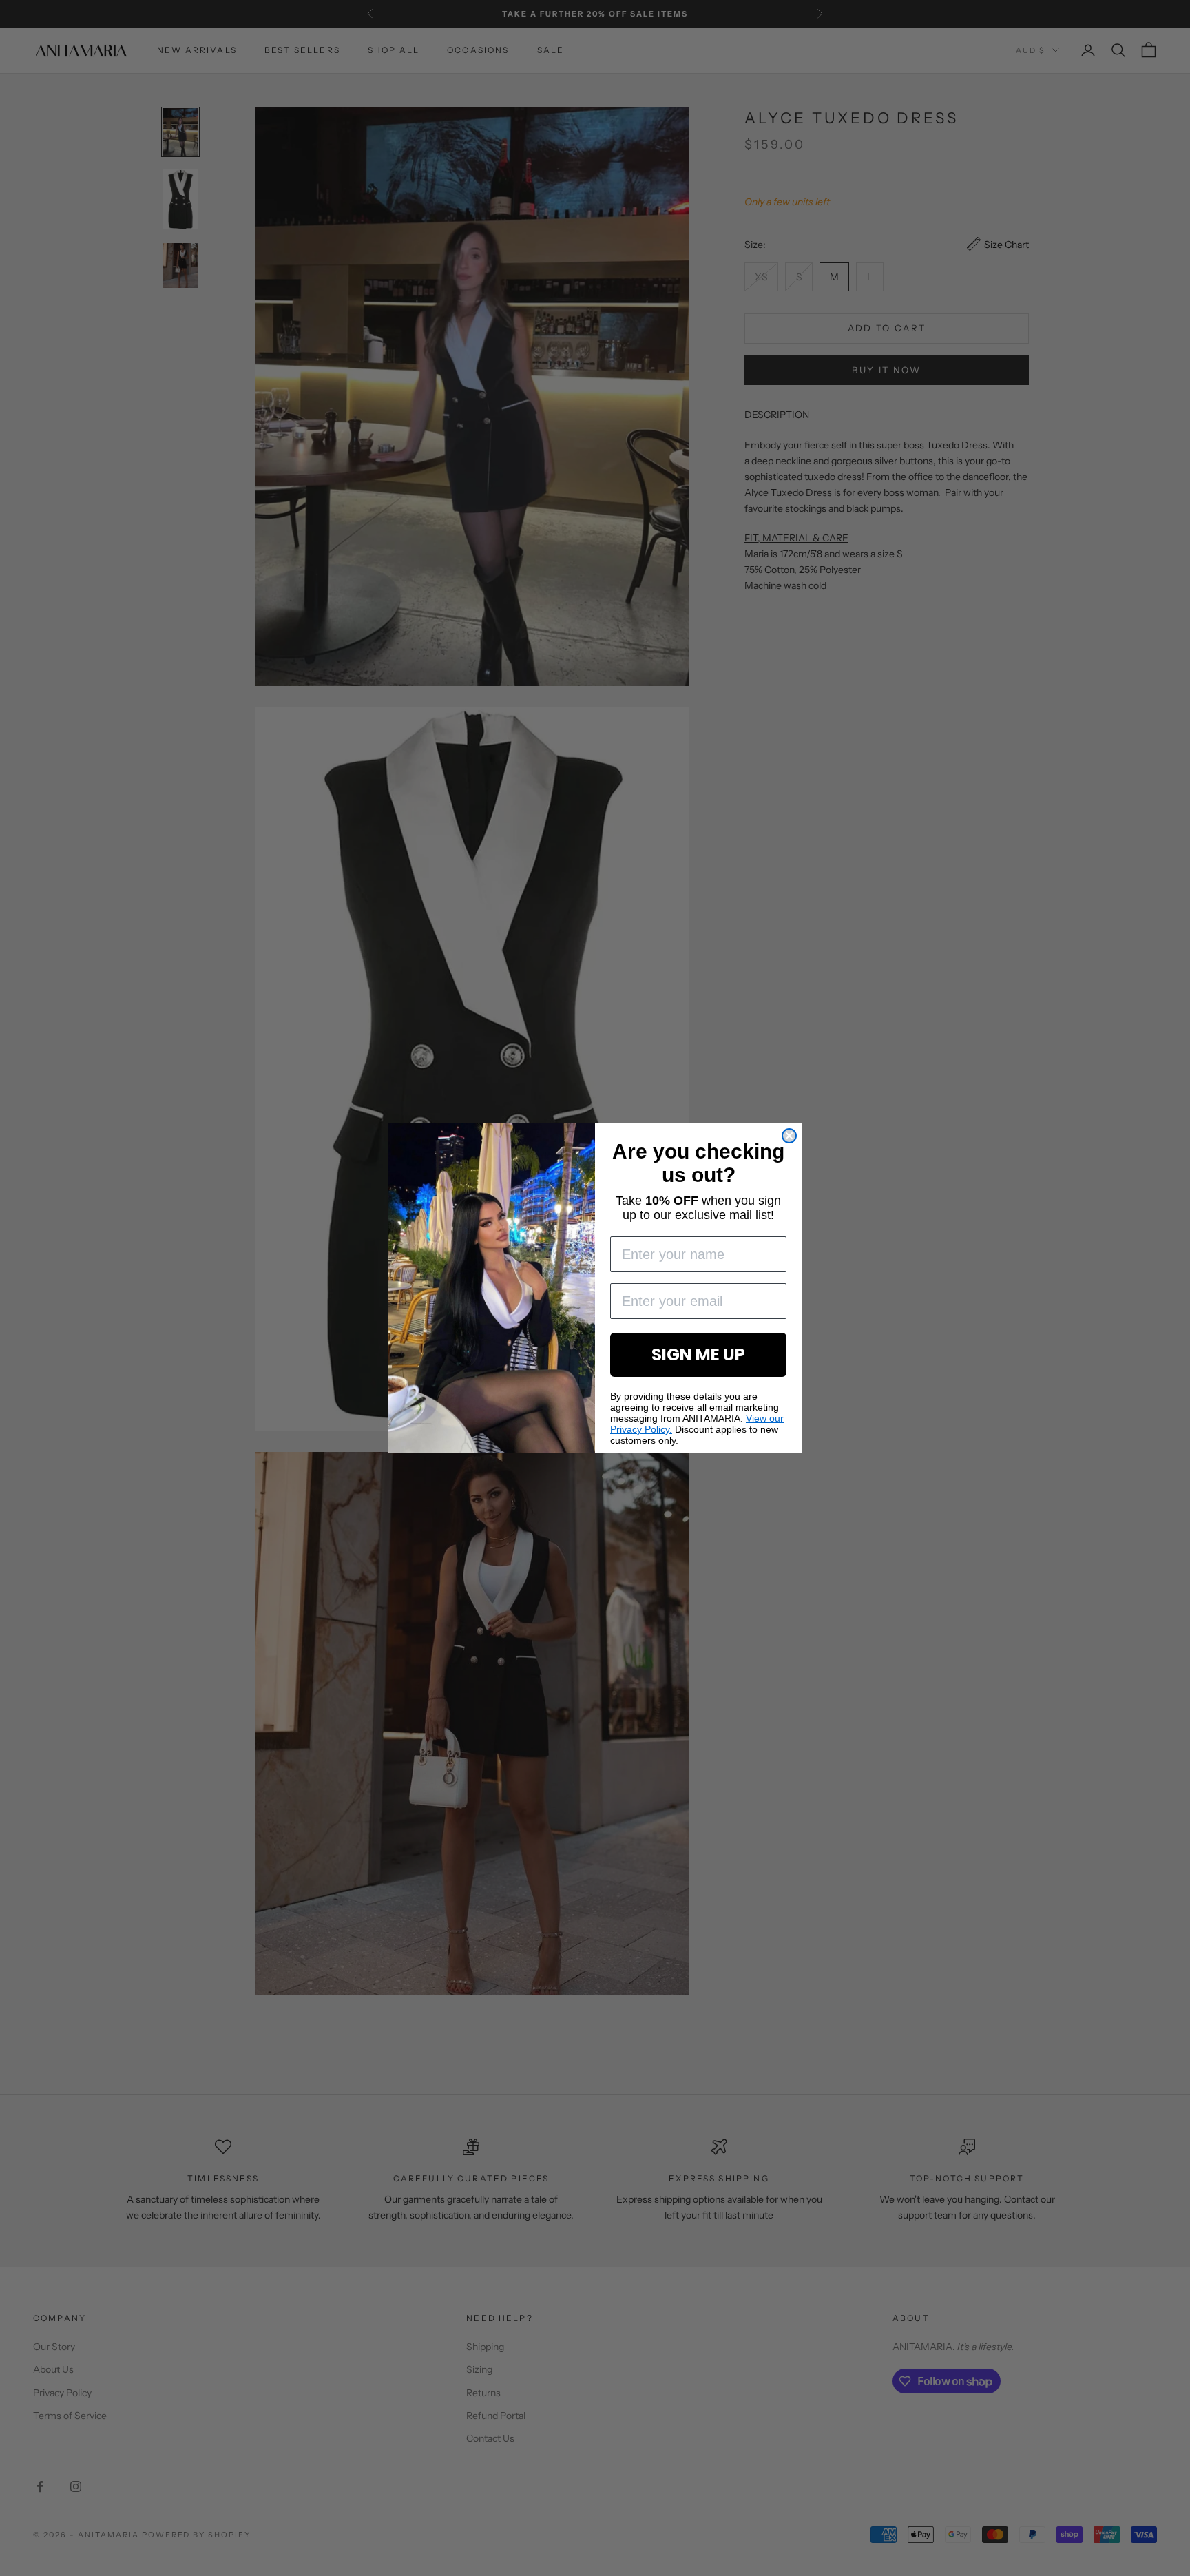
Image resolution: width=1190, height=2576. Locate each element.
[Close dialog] (789, 1136)
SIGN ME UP (698, 1354)
